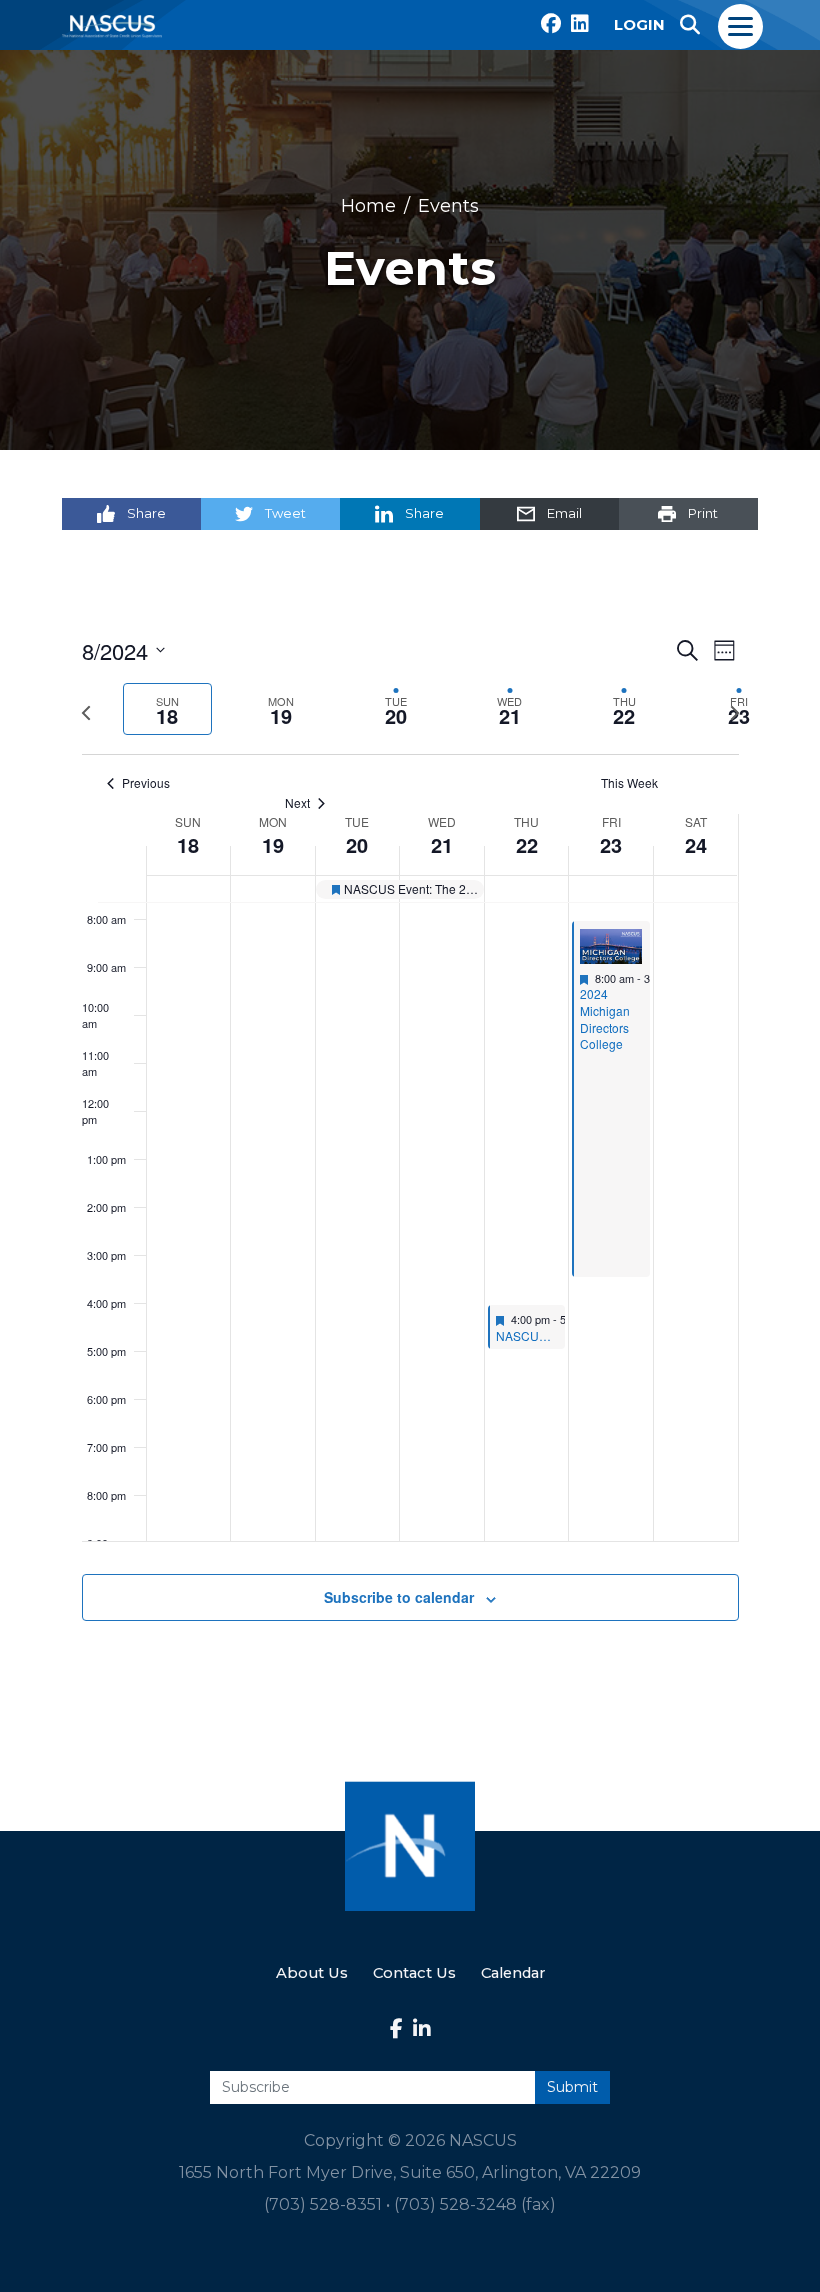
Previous (146, 783)
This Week (629, 783)
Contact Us (414, 1973)
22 (527, 845)
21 (442, 845)
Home (368, 206)
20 (357, 845)
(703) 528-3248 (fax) (475, 2204)
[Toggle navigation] (741, 25)
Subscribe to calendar (399, 1597)
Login (639, 24)
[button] (690, 25)
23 (611, 845)
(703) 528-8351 (323, 2204)
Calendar (513, 1973)
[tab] (167, 709)
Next (297, 803)
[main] (410, 1152)
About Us (312, 1973)
